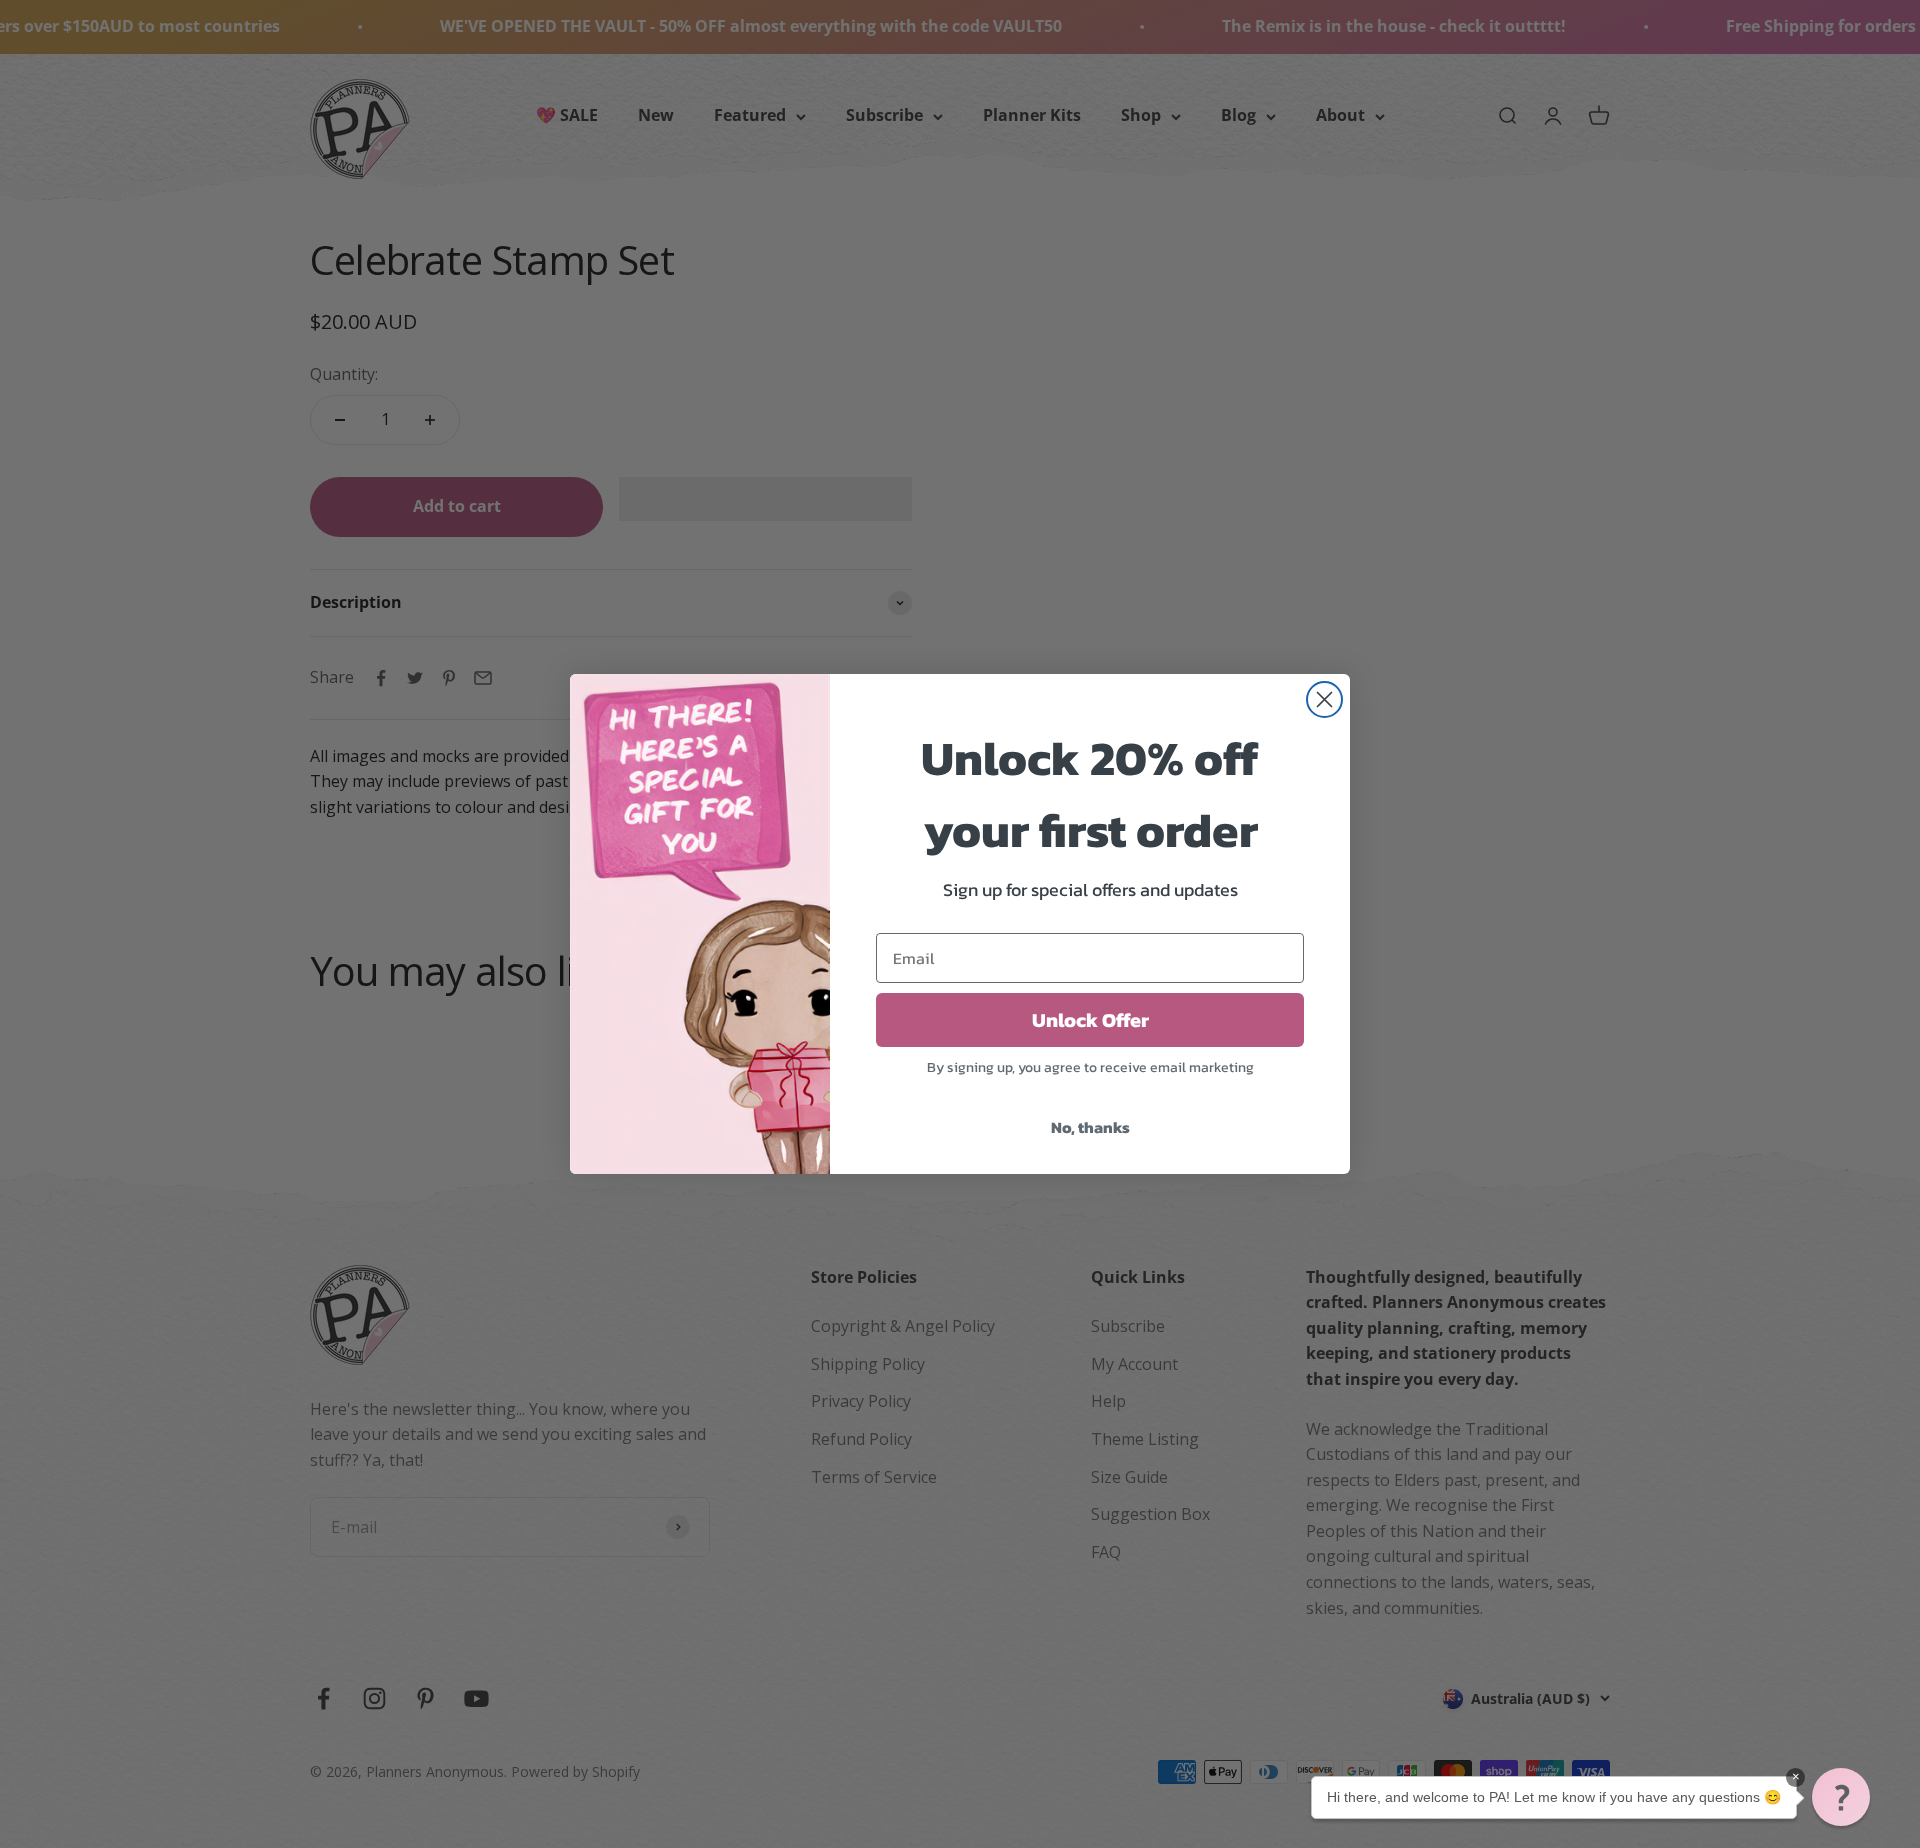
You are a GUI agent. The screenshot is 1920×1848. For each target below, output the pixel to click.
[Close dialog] (1324, 699)
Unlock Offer (1090, 1020)
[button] (1841, 1797)
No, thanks (1090, 1127)
